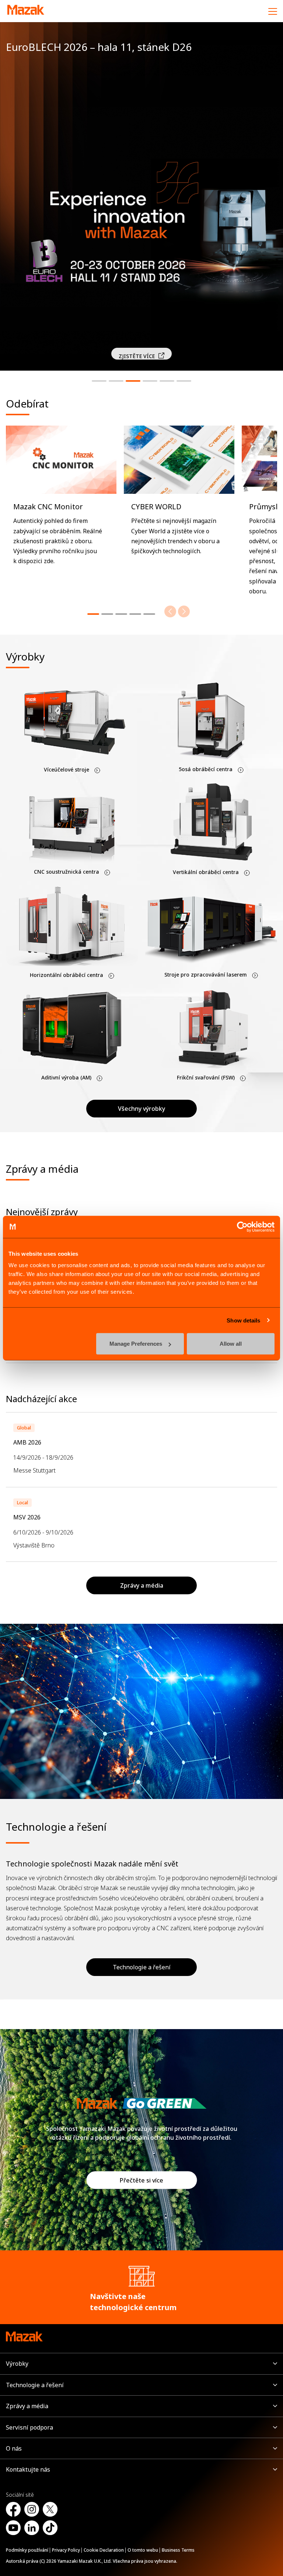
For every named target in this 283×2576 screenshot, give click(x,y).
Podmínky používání (27, 2550)
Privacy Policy (66, 2550)
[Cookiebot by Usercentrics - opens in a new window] (242, 1227)
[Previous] (170, 611)
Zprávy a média (27, 2406)
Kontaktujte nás (28, 2469)
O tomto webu (143, 2550)
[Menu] (273, 11)
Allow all (231, 1344)
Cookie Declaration (104, 2550)
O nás (14, 2448)
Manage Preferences (136, 1344)
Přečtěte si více (141, 2180)
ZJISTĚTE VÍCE (137, 356)
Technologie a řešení (142, 1967)
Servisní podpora (29, 2427)
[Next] (184, 611)
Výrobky (17, 2364)
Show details (243, 1320)
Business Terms (178, 2550)
